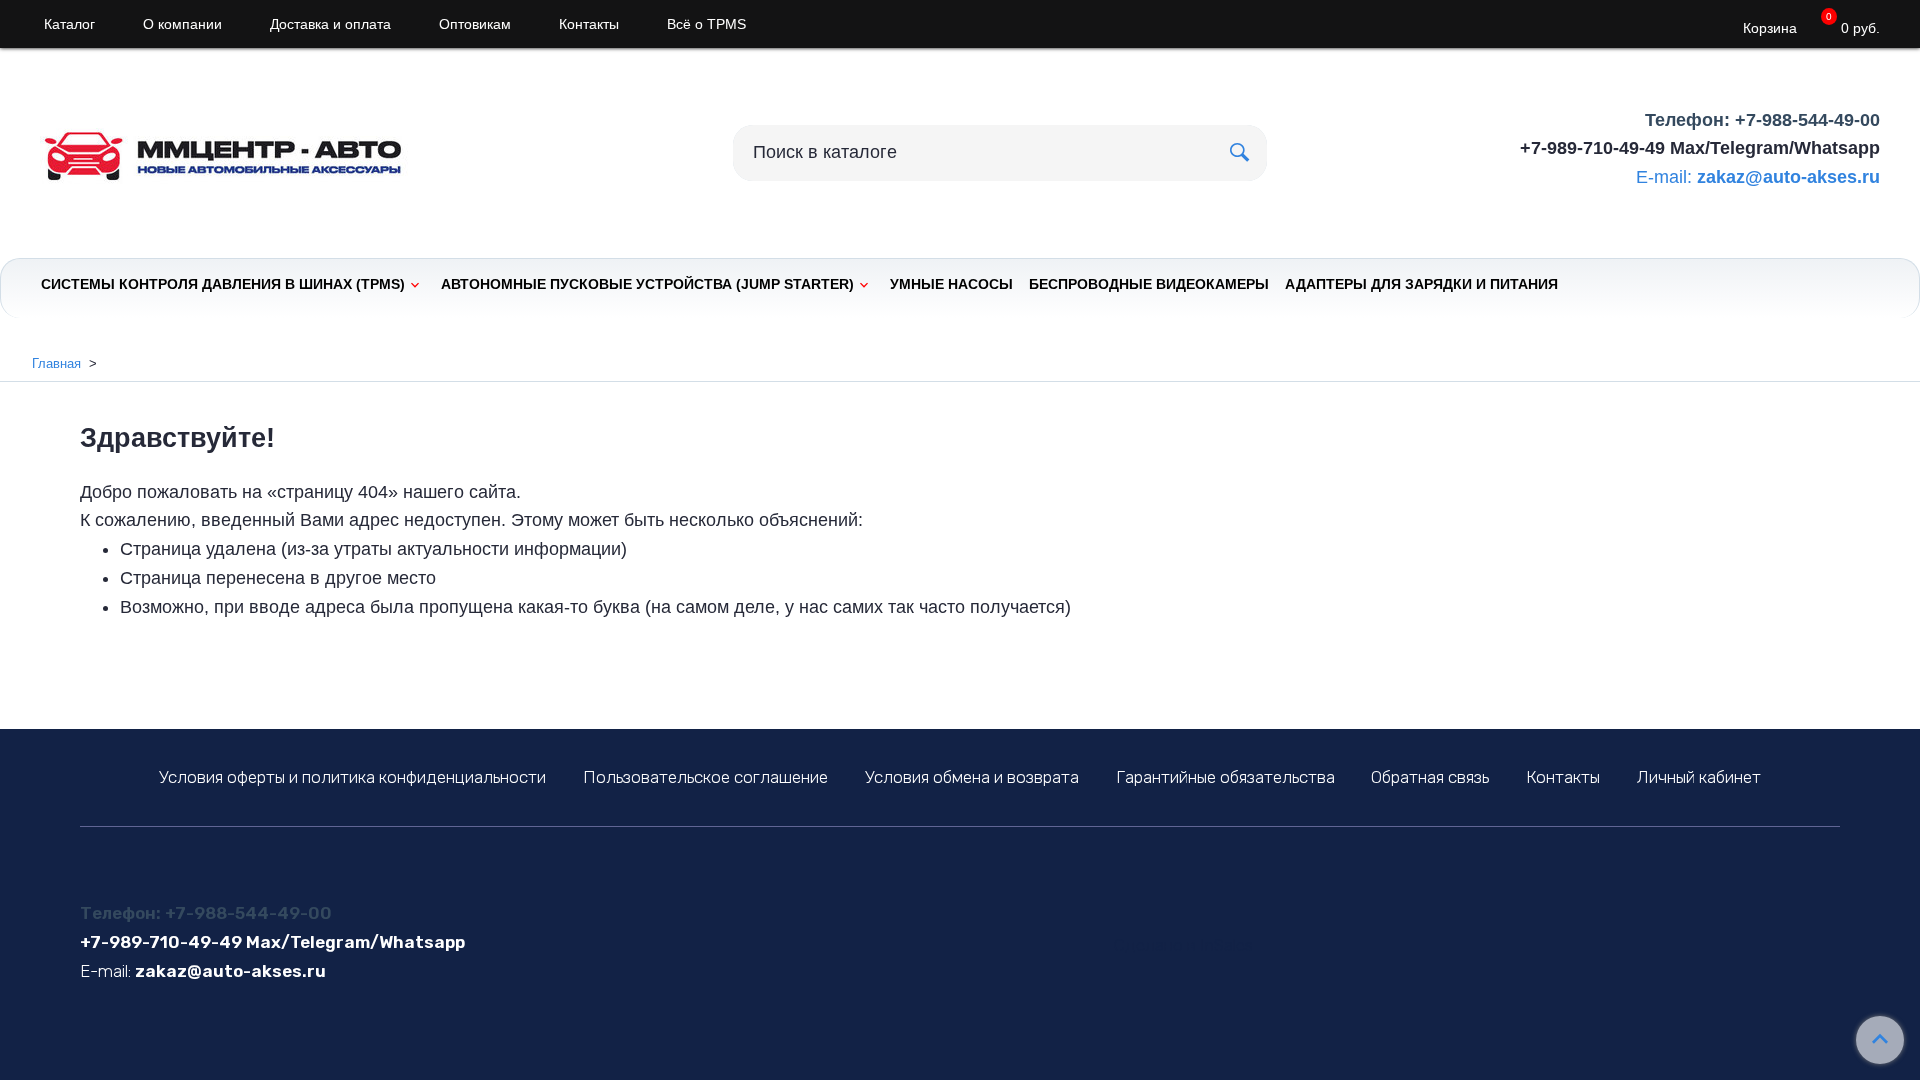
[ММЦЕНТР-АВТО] (240, 148)
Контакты (589, 24)
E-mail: (1664, 177)
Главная (56, 363)
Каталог (69, 24)
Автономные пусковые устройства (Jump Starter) (647, 284)
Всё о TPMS (706, 24)
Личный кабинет (1699, 777)
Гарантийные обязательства (1225, 777)
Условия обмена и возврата (972, 777)
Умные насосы (951, 284)
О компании (182, 24)
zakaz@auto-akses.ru (1788, 177)
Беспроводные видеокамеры (1149, 284)
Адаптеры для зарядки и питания (1421, 284)
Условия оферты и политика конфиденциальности (352, 777)
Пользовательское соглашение (705, 777)
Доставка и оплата (330, 24)
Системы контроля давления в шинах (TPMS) (223, 284)
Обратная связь (1430, 777)
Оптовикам (475, 24)
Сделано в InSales (1183, 945)
